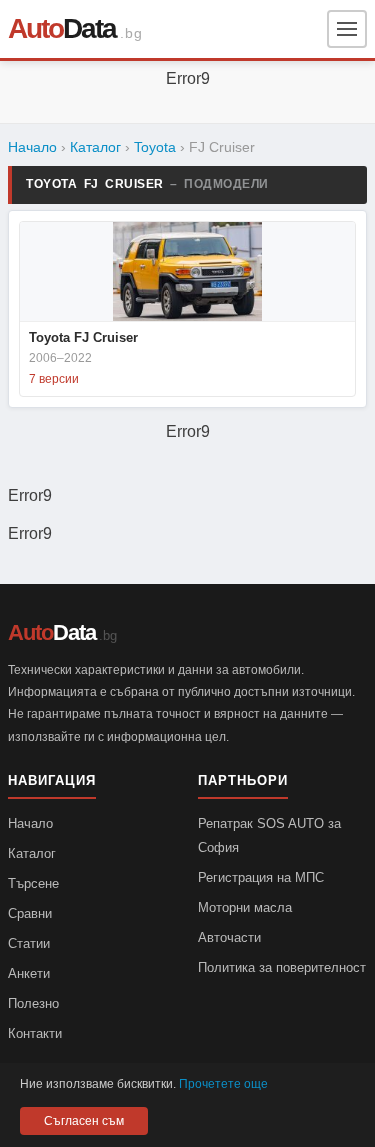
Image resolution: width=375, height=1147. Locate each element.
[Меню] (347, 29)
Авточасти (229, 937)
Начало (32, 147)
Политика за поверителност (282, 967)
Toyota (155, 147)
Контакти (35, 1033)
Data (62, 28)
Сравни (30, 913)
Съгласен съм (84, 1121)
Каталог (95, 147)
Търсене (33, 883)
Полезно (33, 1003)
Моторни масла (245, 907)
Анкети (29, 973)
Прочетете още (223, 1084)
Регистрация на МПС (261, 877)
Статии (29, 943)
